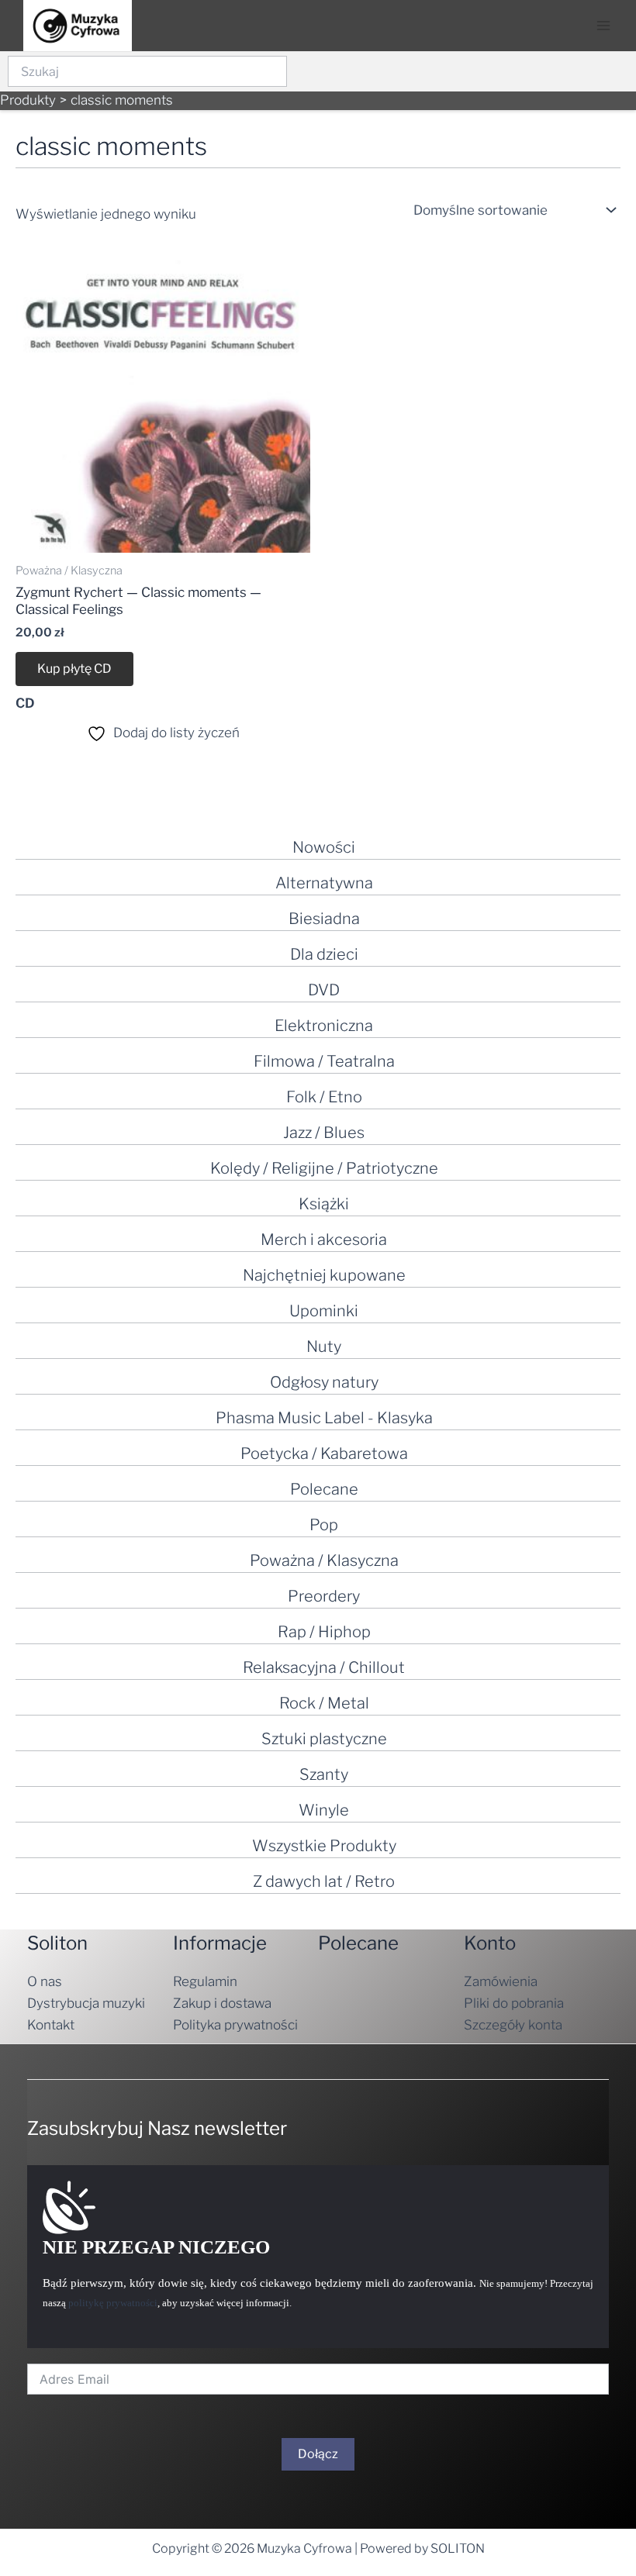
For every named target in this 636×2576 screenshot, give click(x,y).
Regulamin (205, 1981)
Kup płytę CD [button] (74, 669)
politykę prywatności (113, 2303)
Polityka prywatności (235, 2025)
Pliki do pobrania (514, 2003)
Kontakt (51, 2025)
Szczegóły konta (513, 2025)
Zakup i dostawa (222, 2003)
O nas (45, 1981)
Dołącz (318, 2454)
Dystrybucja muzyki (86, 2003)
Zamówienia (501, 1981)
